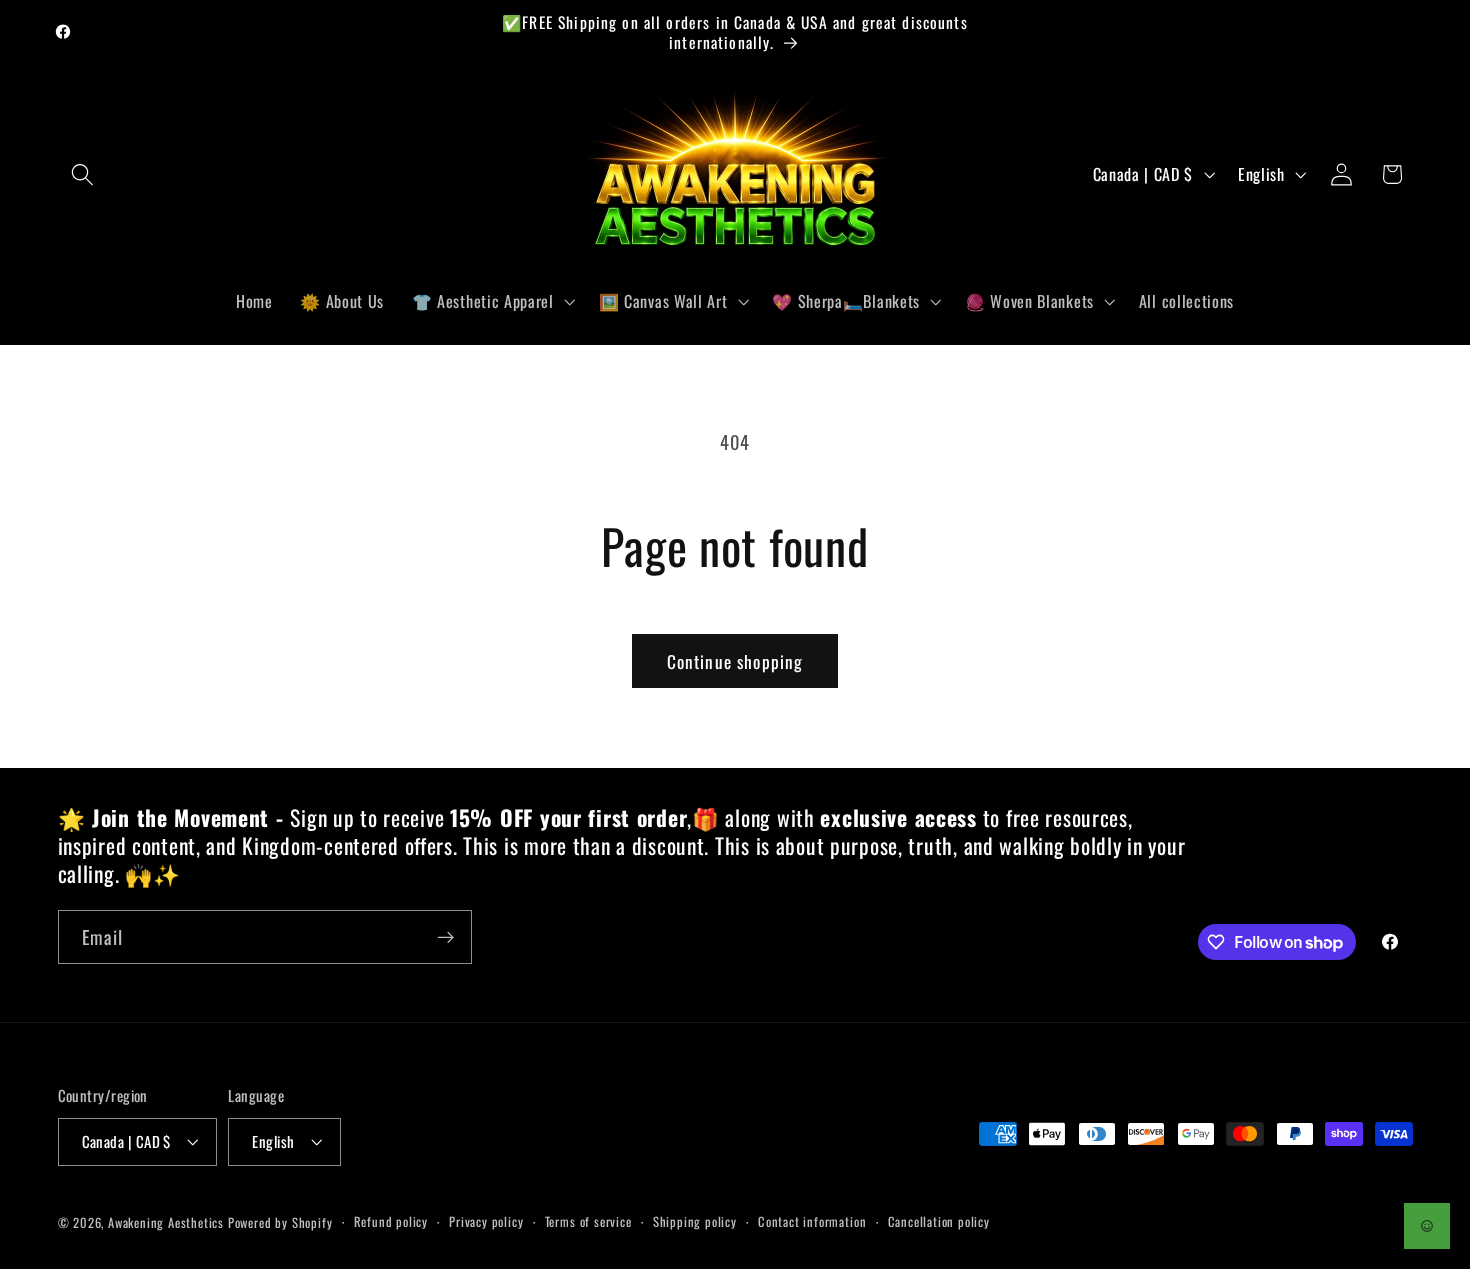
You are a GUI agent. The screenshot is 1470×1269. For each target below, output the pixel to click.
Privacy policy (486, 1221)
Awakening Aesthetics (166, 1222)
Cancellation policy (939, 1221)
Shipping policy (695, 1221)
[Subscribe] (445, 938)
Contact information (812, 1221)
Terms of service (588, 1221)
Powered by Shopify (280, 1222)
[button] (83, 174)
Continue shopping (735, 661)
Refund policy (391, 1221)
